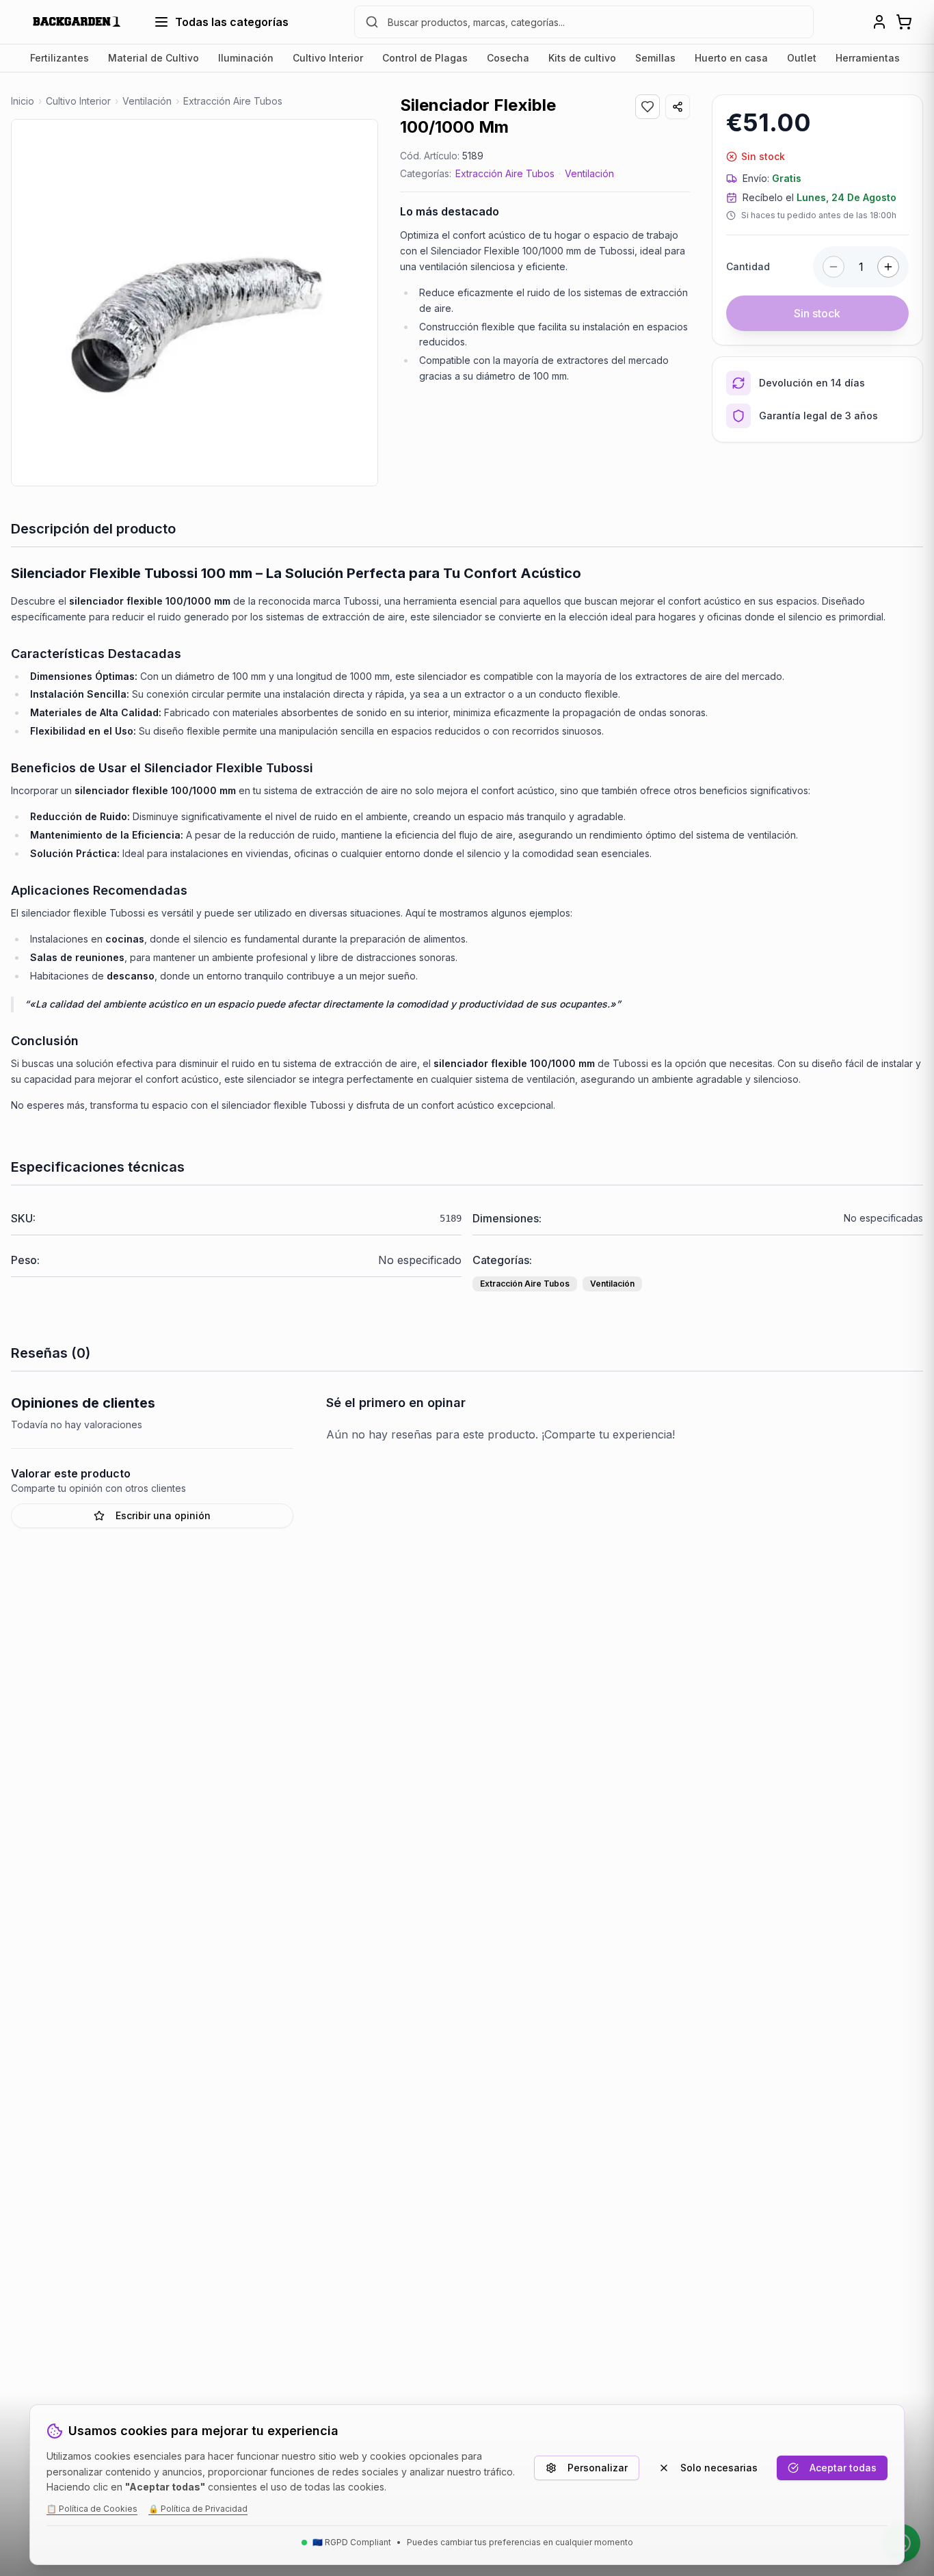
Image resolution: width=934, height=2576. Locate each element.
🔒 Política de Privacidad (198, 2509)
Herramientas (868, 58)
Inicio (23, 101)
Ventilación (589, 173)
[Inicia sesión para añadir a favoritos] (648, 107)
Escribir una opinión (163, 1515)
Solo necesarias (719, 2468)
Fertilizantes (59, 58)
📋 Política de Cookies (92, 2509)
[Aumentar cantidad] (888, 267)
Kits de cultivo (582, 58)
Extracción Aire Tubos (505, 173)
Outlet (802, 58)
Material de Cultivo (154, 58)
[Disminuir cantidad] (833, 267)
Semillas (655, 58)
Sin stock (817, 313)
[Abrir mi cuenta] (879, 22)
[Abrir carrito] (904, 22)
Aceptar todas (843, 2468)
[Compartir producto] (678, 107)
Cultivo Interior (328, 58)
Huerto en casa (731, 58)
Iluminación (246, 58)
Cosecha (508, 58)
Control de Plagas (425, 58)
